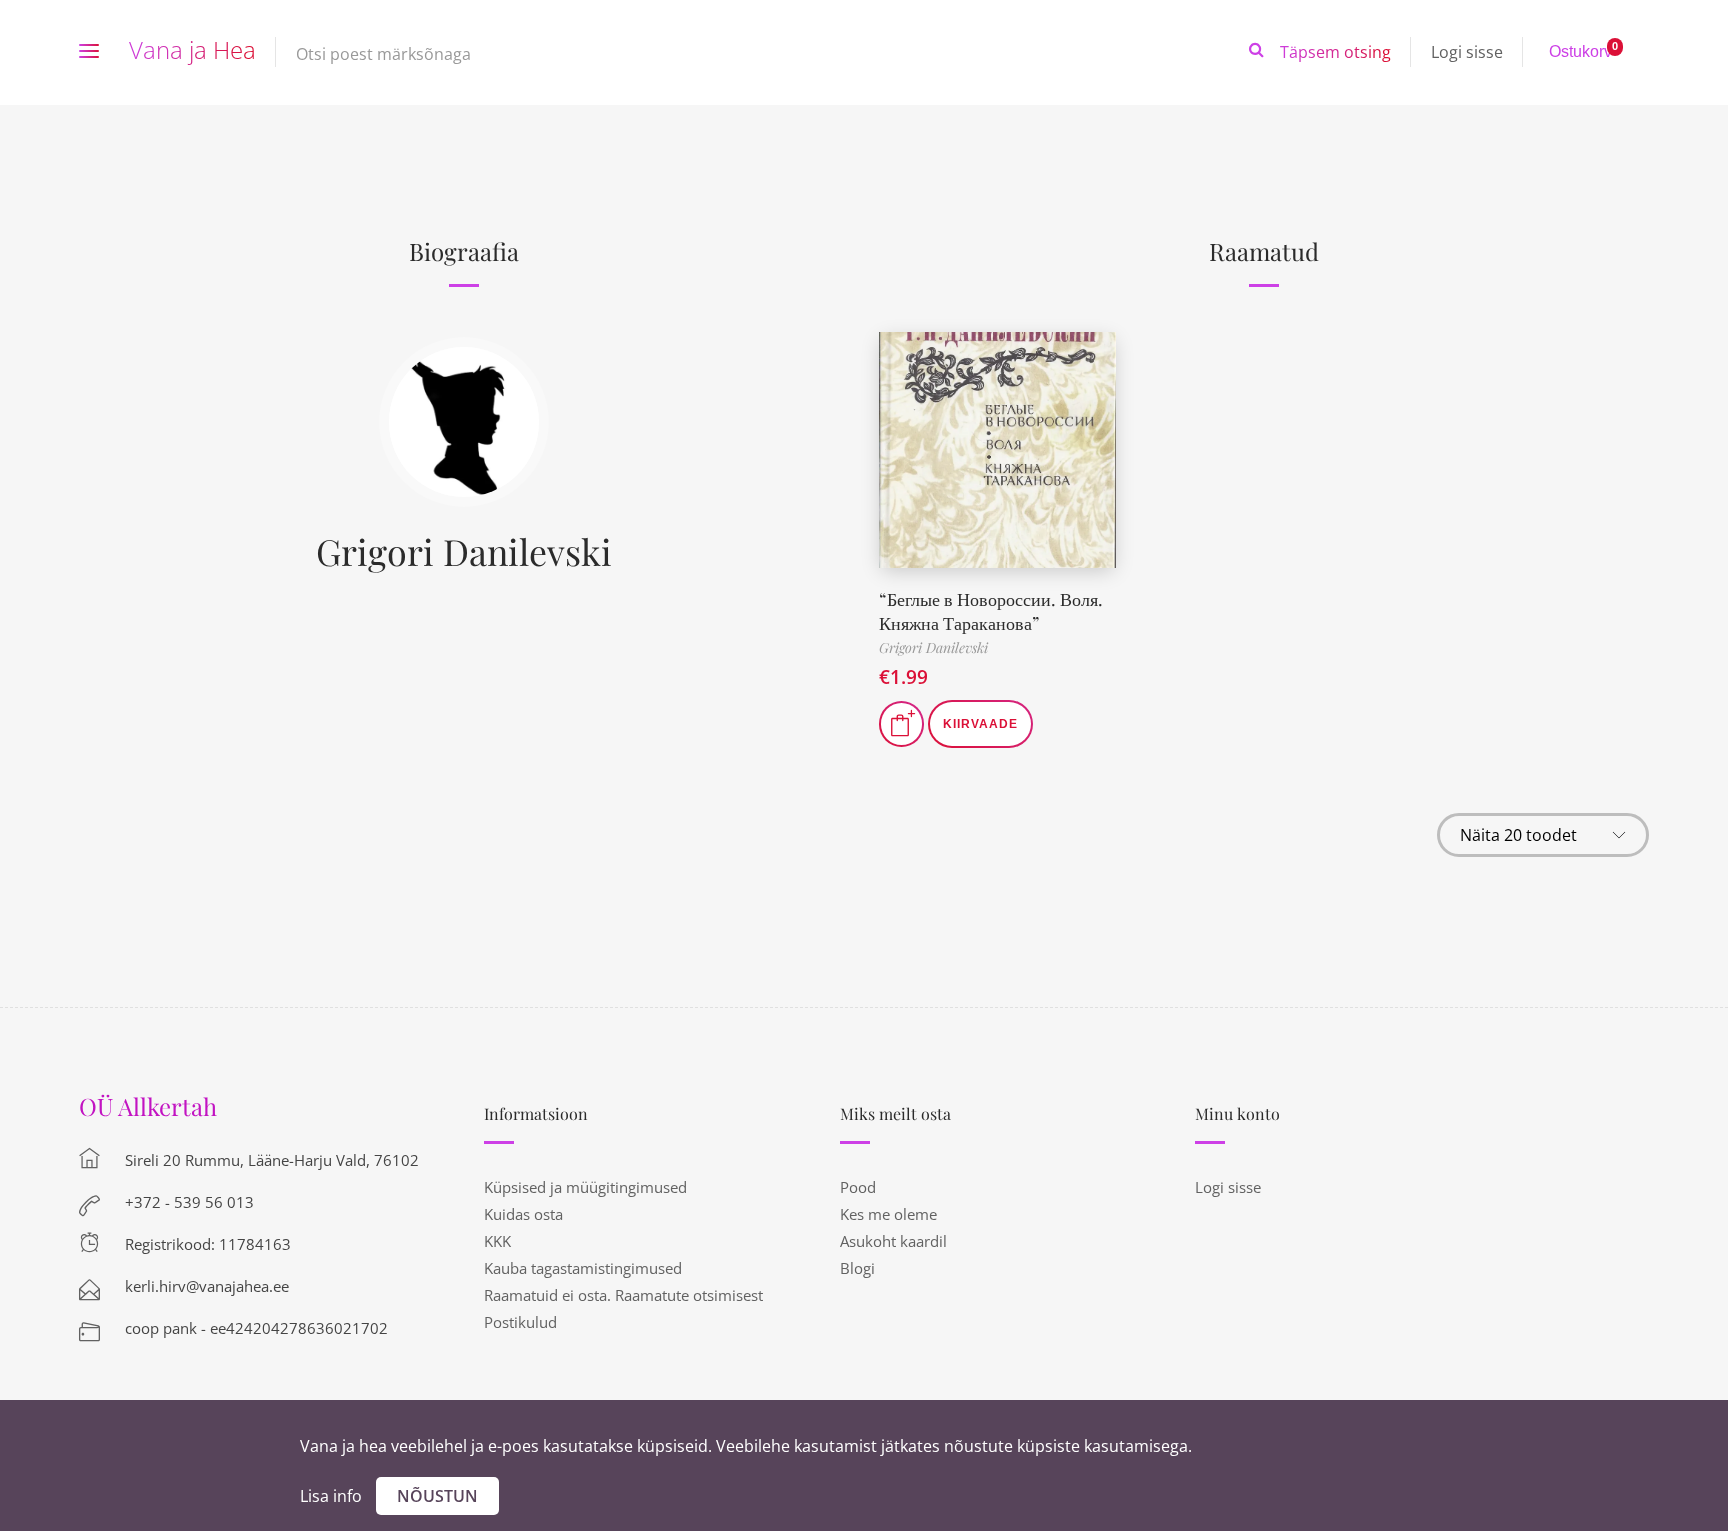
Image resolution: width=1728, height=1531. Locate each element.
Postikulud (520, 1322)
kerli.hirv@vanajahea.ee (207, 1286)
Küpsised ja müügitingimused (585, 1187)
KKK (497, 1241)
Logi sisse (1467, 52)
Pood (858, 1187)
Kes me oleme (888, 1214)
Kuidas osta (523, 1214)
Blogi (857, 1268)
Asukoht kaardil (893, 1241)
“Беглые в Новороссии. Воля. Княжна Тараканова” (991, 610)
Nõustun (437, 1496)
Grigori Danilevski (464, 551)
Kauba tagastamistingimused (583, 1268)
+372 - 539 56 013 (189, 1202)
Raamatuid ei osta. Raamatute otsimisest (623, 1295)
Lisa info (331, 1496)
